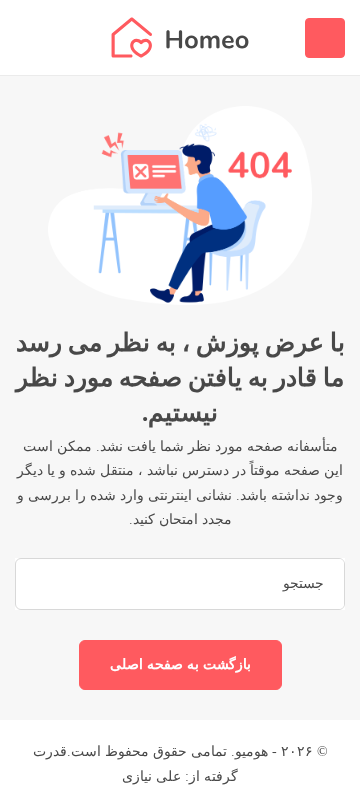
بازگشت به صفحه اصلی (180, 664)
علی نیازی (151, 776)
